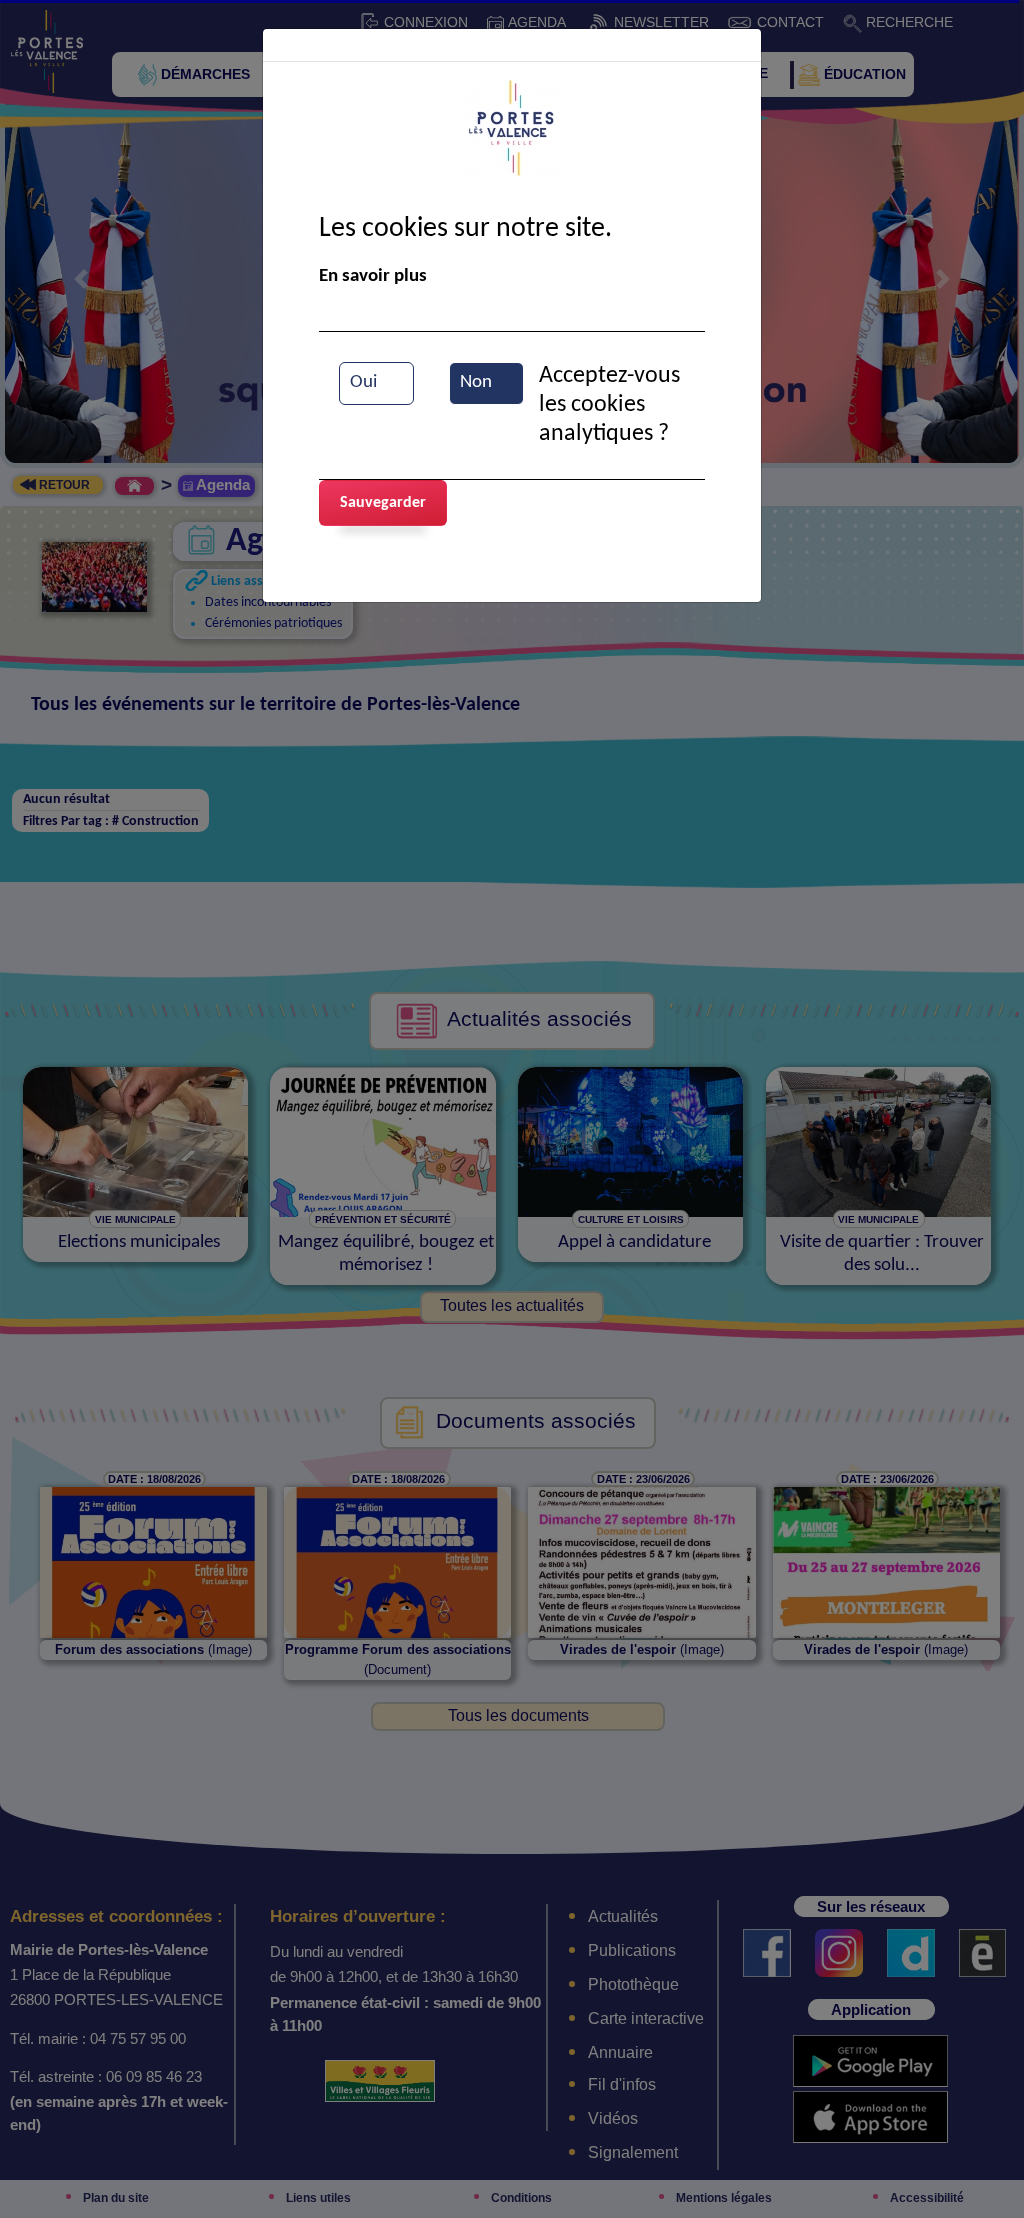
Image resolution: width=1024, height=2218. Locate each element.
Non (476, 382)
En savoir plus (373, 276)
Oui (363, 382)
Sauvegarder (383, 503)
